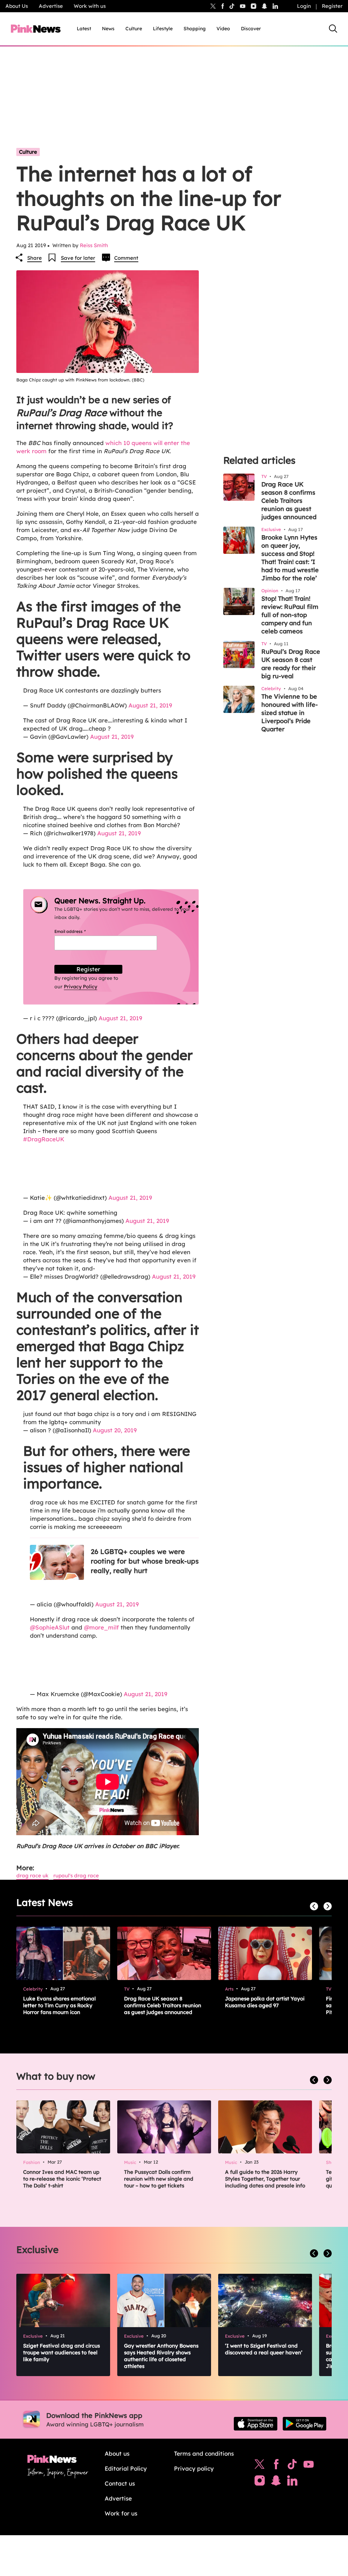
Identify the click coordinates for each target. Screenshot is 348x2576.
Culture (134, 29)
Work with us (90, 6)
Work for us (121, 2513)
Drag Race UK (32, 1875)
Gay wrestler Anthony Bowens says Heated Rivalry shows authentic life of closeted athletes (161, 2356)
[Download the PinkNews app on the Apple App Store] (256, 2424)
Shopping (195, 29)
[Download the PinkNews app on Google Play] (304, 2424)
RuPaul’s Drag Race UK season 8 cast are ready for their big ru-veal (291, 664)
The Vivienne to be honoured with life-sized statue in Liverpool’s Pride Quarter (290, 713)
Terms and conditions (204, 2453)
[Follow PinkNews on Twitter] (260, 2466)
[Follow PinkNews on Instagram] (260, 2482)
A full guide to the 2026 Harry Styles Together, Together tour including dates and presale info (265, 2179)
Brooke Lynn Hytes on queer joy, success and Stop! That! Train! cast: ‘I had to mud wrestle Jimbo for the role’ (290, 558)
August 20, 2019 (115, 1430)
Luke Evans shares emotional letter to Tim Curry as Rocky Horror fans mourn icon (59, 2005)
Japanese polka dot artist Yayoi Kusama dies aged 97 (265, 2002)
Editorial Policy (126, 2468)
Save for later (78, 258)
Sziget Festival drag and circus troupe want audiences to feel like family (62, 2352)
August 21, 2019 (150, 705)
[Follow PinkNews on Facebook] (276, 2466)
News (108, 29)
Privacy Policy (81, 987)
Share (34, 258)
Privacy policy (194, 2468)
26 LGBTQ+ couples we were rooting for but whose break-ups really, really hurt (145, 1561)
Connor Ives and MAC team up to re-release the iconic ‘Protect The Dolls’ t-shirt (62, 2179)
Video (223, 29)
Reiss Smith (94, 245)
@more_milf (101, 1627)
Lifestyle (163, 29)
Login (304, 6)
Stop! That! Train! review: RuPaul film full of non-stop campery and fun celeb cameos (290, 615)
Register (332, 6)
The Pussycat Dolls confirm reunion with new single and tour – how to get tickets (159, 2179)
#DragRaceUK (44, 1139)
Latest (84, 29)
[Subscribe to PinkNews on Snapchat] (276, 2482)
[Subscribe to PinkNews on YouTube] (309, 2466)
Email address (78, 931)
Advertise (51, 6)
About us (117, 2453)
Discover (251, 29)
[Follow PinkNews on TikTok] (292, 2466)
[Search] (333, 29)
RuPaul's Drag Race (76, 1875)
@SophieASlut (50, 1627)
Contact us (120, 2483)
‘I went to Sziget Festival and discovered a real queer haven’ (264, 2349)
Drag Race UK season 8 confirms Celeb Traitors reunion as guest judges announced (289, 501)
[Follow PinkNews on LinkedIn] (275, 6)
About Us (17, 6)
